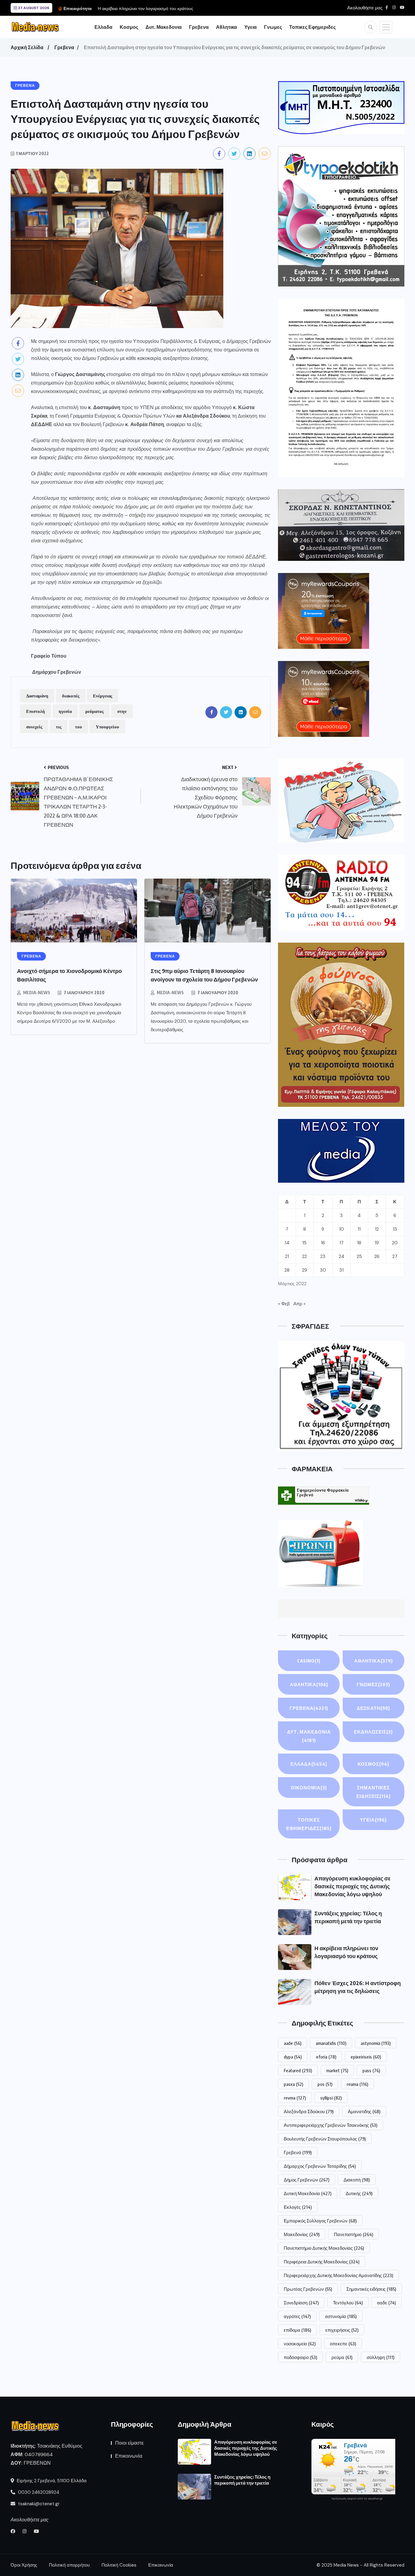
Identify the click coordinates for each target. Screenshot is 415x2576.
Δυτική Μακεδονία (308, 2193)
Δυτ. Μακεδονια (164, 27)
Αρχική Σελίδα (27, 47)
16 (323, 1243)
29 (305, 1270)
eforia (326, 2057)
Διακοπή (357, 2180)
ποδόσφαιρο (300, 2357)
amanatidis (331, 2043)
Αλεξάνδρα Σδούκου (309, 2111)
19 (377, 1243)
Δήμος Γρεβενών (307, 2180)
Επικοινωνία (129, 2456)
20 (395, 1243)
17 (341, 1243)
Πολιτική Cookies (119, 2565)
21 (287, 1256)
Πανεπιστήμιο (353, 2234)
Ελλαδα (103, 27)
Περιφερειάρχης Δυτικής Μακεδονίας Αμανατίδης (338, 2275)
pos (325, 2084)
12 (377, 1229)
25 (359, 1256)
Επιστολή (36, 711)
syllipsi (331, 2098)
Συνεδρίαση (301, 2303)
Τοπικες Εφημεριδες (312, 27)
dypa (293, 2057)
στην (122, 711)
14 (287, 1243)
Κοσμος (129, 27)
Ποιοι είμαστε (129, 2443)
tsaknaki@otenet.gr (38, 2504)
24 (341, 1256)
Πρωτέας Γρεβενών (308, 2289)
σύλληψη (381, 2357)
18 (359, 1243)
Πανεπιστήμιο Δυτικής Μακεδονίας (324, 2248)
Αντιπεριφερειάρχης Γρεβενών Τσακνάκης (331, 2125)
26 (377, 1256)
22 (304, 1256)
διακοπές (71, 696)
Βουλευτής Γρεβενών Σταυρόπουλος (325, 2139)
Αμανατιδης (364, 2111)
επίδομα (297, 2330)
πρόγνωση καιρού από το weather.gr (357, 2499)
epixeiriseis (366, 2057)
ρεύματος (94, 711)
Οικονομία (309, 1788)
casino (309, 1661)
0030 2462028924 (38, 2492)
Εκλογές (298, 2207)
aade (293, 2043)
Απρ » (300, 1304)
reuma (357, 2084)
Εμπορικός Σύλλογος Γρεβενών (320, 2221)
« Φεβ (284, 1304)
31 (341, 1270)
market (337, 2070)
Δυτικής (359, 2193)
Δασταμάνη (37, 696)
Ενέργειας (103, 696)
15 (304, 1243)
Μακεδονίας (302, 2234)
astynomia (376, 2043)
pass (371, 2070)
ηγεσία (65, 711)
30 (323, 1270)
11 (359, 1229)
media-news (37, 993)
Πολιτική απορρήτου (69, 2565)
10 (341, 1229)
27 (395, 1256)
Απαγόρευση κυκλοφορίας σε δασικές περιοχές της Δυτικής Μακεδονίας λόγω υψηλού (353, 1886)
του (79, 727)
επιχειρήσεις (342, 2330)
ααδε (386, 2303)
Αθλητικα (226, 27)
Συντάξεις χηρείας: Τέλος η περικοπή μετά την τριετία (242, 2480)
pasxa (293, 2084)
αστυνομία (341, 2316)
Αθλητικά (309, 1684)
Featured (298, 2070)
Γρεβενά (298, 2152)
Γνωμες (273, 27)
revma (295, 2098)
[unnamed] (341, 525)
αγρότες (297, 2316)
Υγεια (250, 27)
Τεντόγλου (348, 2303)
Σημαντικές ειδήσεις (371, 2289)
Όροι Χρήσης (24, 2565)
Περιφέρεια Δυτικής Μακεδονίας (322, 2262)
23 (323, 1256)
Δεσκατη (373, 1708)
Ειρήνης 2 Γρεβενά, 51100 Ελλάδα (51, 2481)
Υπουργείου (107, 727)
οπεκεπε (343, 2344)
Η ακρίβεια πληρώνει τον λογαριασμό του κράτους (146, 8)
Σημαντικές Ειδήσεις (374, 1792)
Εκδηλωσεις (373, 1732)
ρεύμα (342, 2357)
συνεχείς (34, 727)
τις (59, 727)
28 (287, 1270)
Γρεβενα (199, 27)
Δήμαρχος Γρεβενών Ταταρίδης (320, 2166)
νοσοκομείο (300, 2344)
